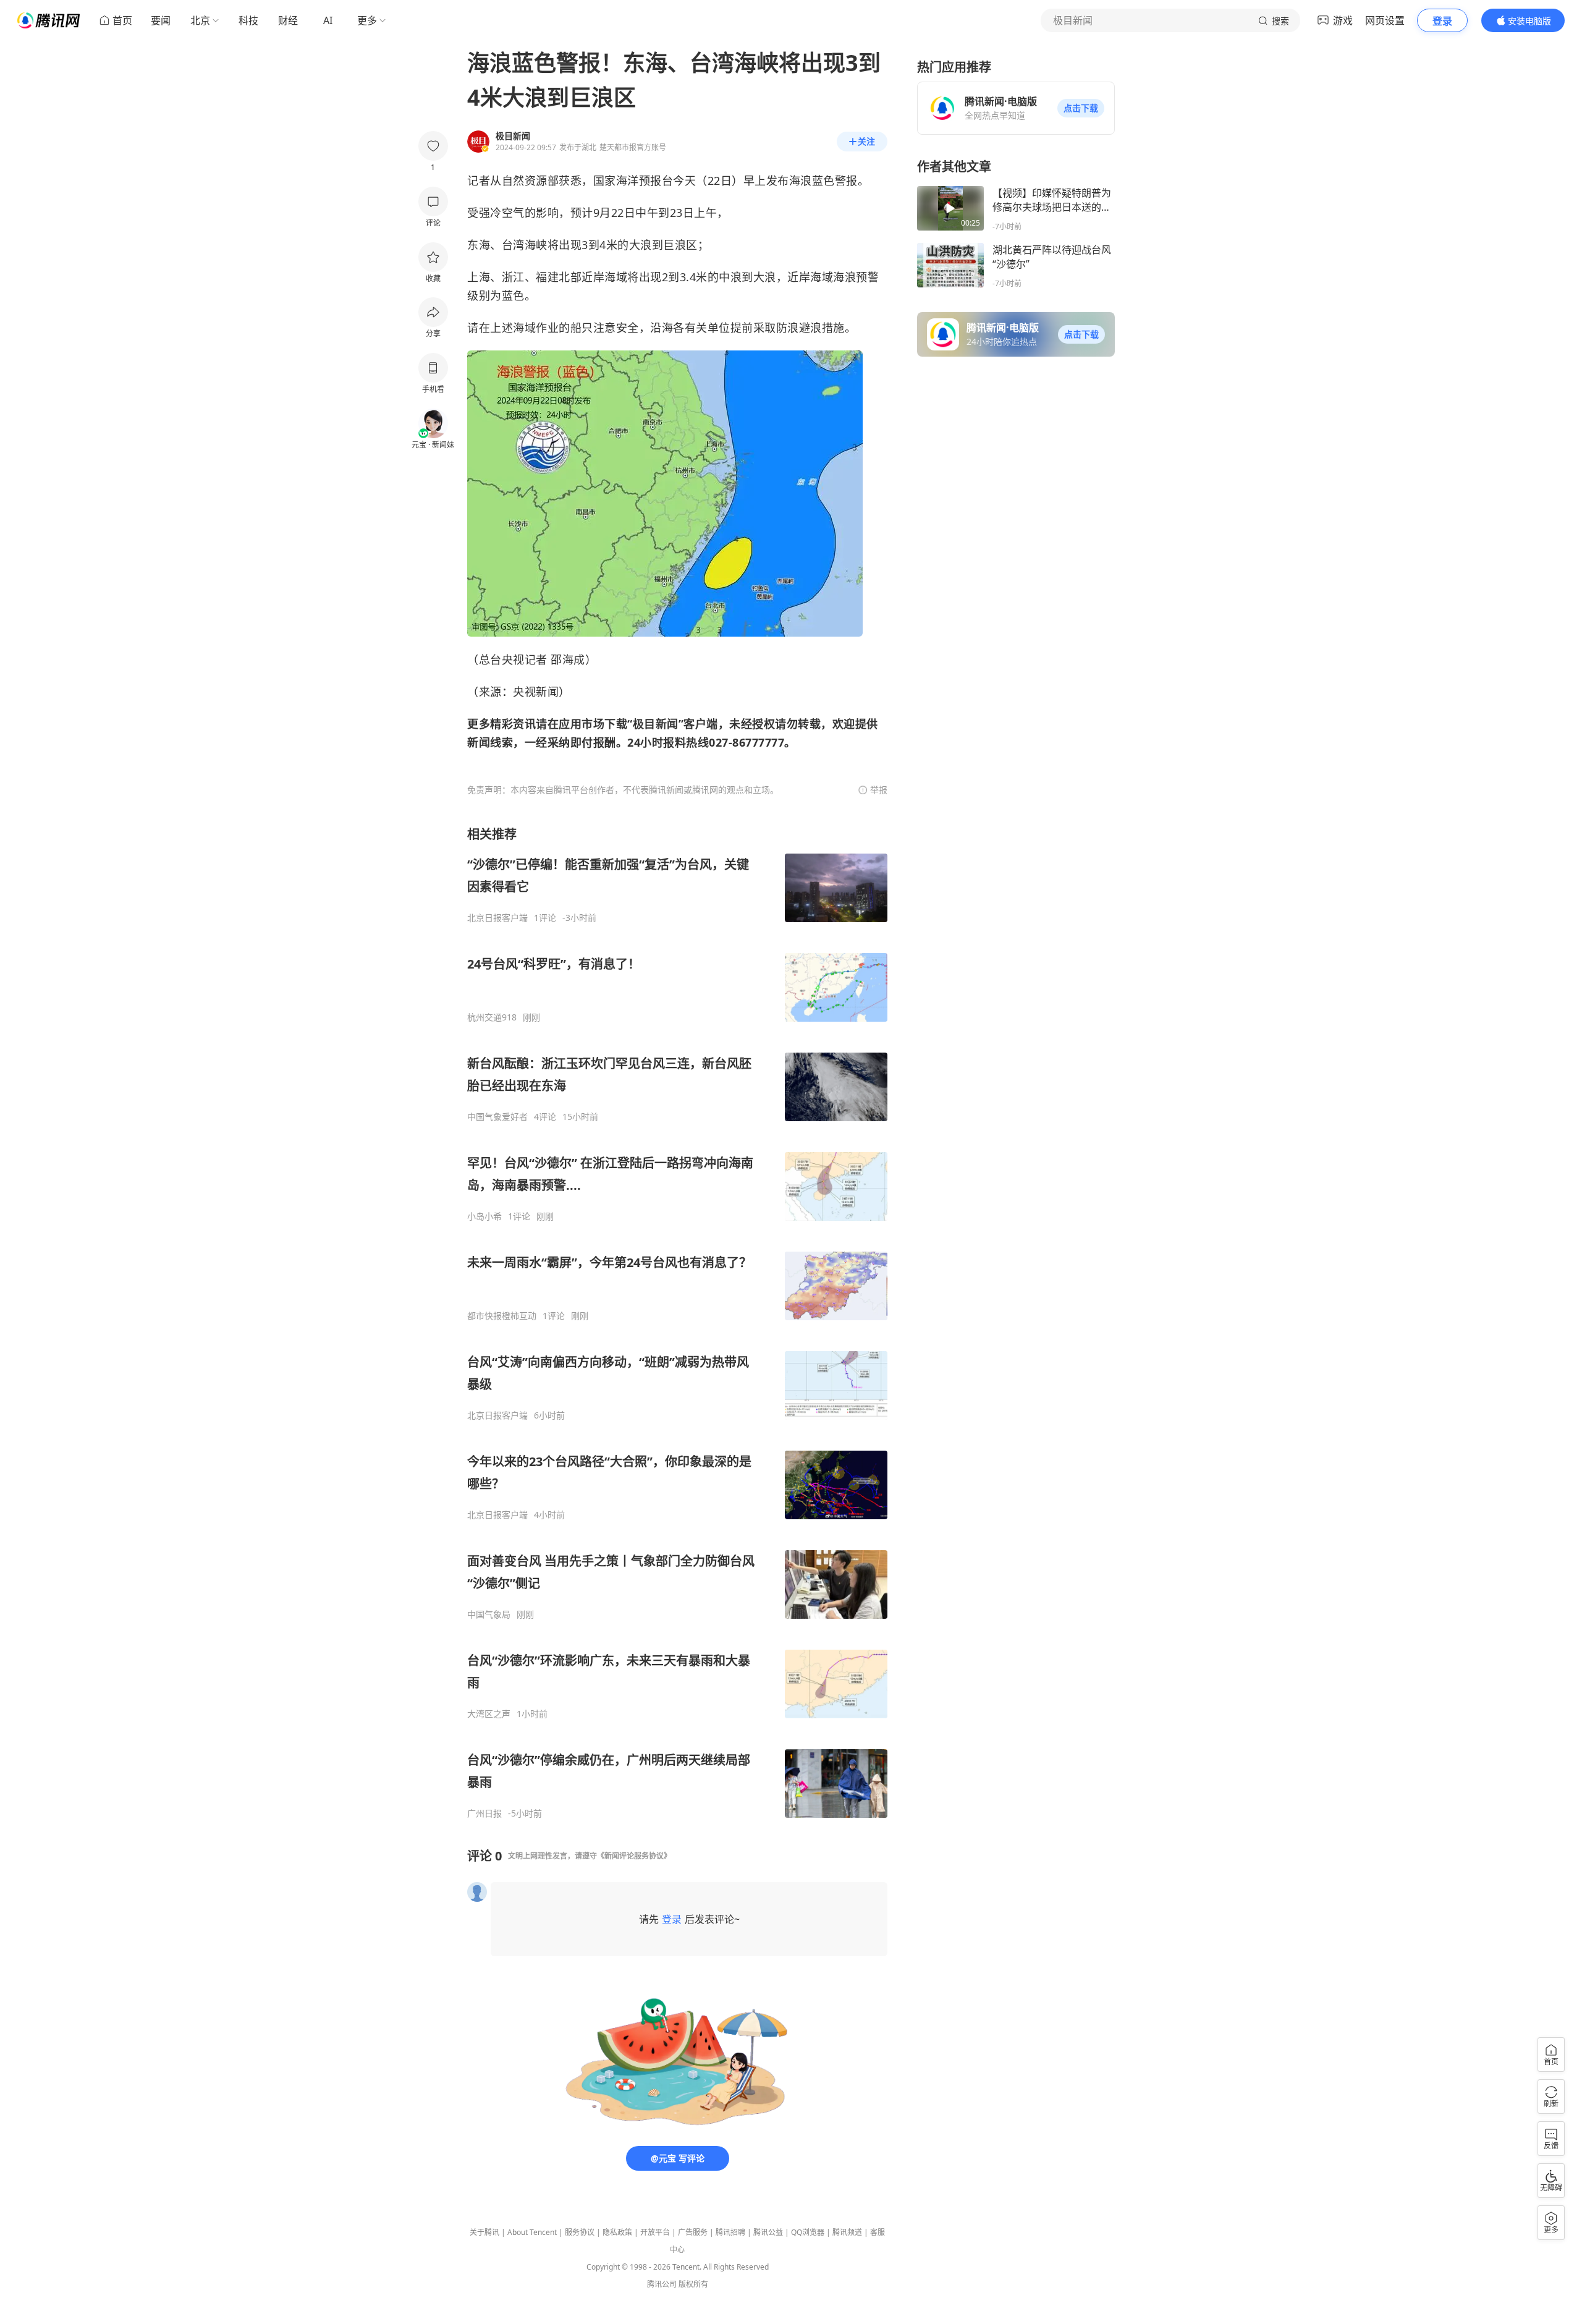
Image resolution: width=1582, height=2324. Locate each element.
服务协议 (580, 2232)
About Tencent (532, 2232)
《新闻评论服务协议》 (634, 1856)
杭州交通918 (492, 1017)
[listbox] (677, 1322)
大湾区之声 (489, 1714)
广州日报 (484, 1813)
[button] (1081, 108)
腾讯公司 (662, 2284)
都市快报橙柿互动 (502, 1316)
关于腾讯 (484, 2232)
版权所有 (693, 2284)
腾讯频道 (847, 2232)
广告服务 (693, 2232)
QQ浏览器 (808, 2232)
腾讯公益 (768, 2232)
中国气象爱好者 (497, 1117)
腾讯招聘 (730, 2232)
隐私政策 (617, 2232)
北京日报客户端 (497, 918)
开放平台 (655, 2232)
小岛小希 (484, 1216)
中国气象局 (489, 1614)
